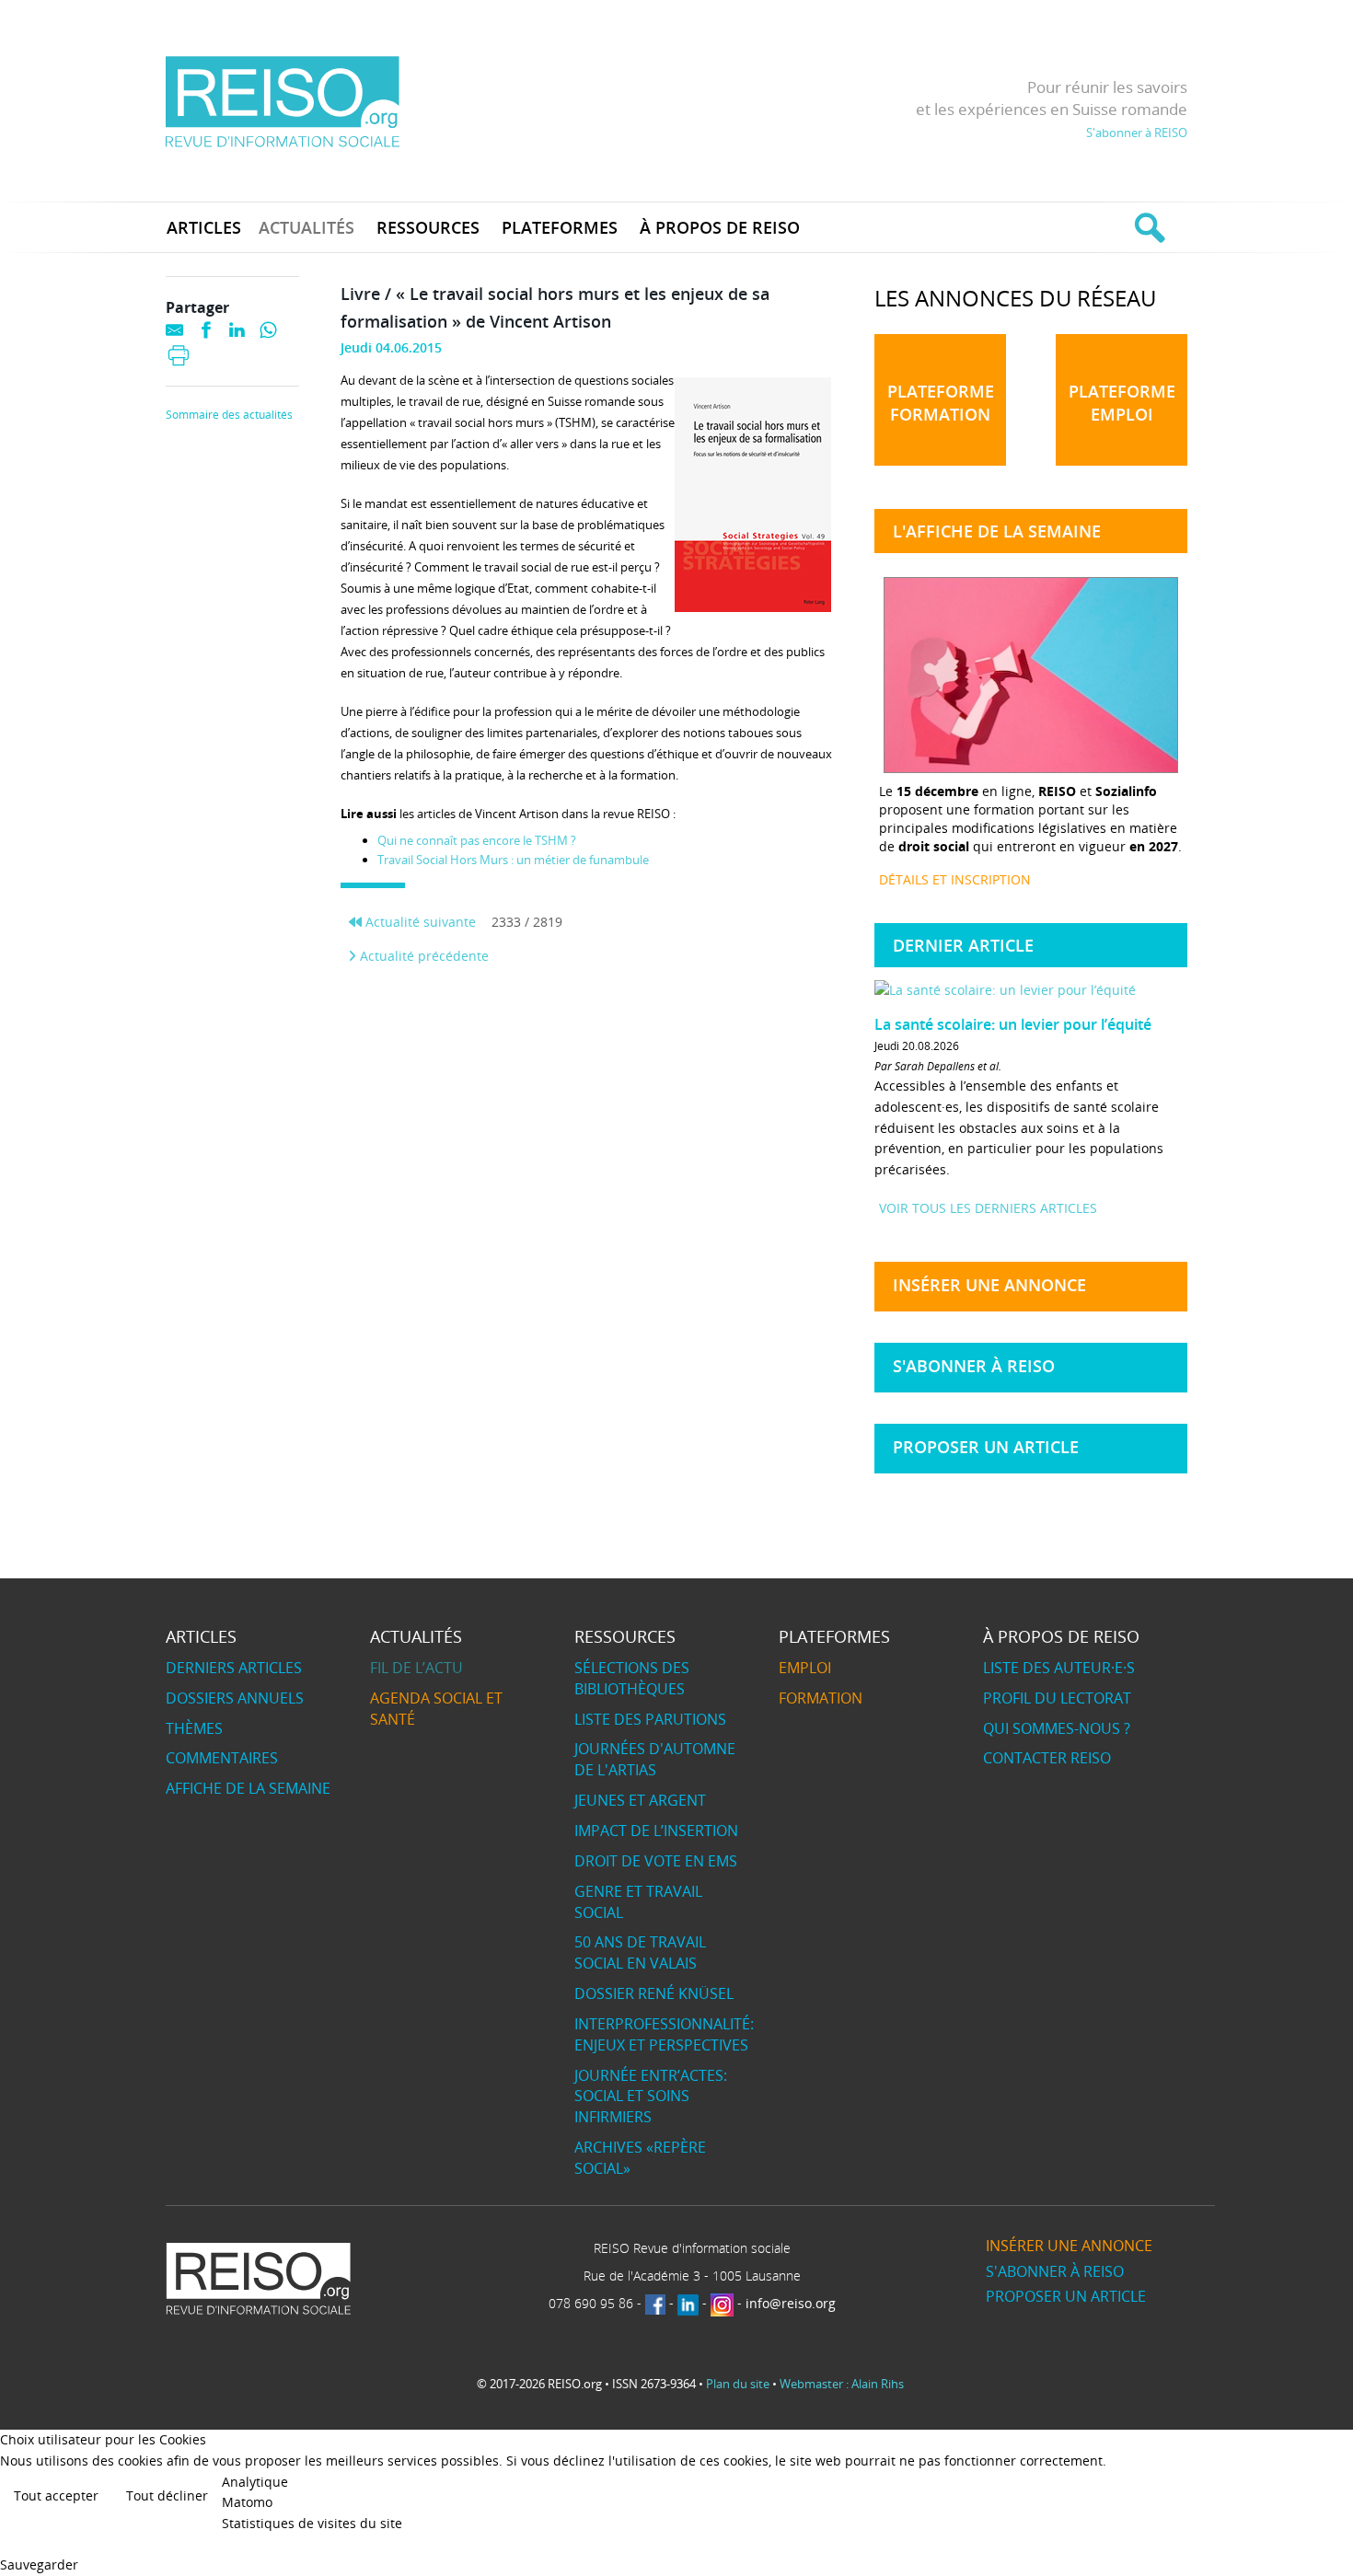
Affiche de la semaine (248, 1788)
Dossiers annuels (235, 1698)
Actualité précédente (422, 956)
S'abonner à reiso (974, 1366)
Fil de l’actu (416, 1668)
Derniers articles (234, 1668)
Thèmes (194, 1728)
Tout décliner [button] (167, 2495)
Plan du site (738, 2384)
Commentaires (222, 1758)
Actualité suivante (419, 922)
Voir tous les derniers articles (988, 1208)
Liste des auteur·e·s (1059, 1668)
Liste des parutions (650, 1719)
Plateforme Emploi (1122, 403)
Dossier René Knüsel (654, 1993)
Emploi (805, 1668)
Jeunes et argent (640, 1800)
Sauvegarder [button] (39, 2564)
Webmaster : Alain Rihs (842, 2384)
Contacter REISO (1047, 1758)
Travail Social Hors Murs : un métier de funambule (513, 860)
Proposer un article (986, 1447)
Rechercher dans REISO (1147, 227)
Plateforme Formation (941, 403)
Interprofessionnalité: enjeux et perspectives (664, 2034)
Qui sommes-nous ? (1057, 1728)
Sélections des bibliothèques (632, 1678)
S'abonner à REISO (1137, 133)
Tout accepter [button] (56, 2495)
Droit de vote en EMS (656, 1861)
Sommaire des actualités (229, 415)
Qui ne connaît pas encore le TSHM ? (477, 840)
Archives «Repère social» (640, 2158)
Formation (821, 1698)
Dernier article (963, 945)
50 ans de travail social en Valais (640, 1952)
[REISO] (282, 101)
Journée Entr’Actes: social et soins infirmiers (651, 2097)
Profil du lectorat (1057, 1698)
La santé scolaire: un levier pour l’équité (1013, 1024)
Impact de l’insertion (656, 1831)
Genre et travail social (638, 1902)
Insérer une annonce (989, 1285)
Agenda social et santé (436, 1709)
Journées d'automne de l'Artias (655, 1759)
